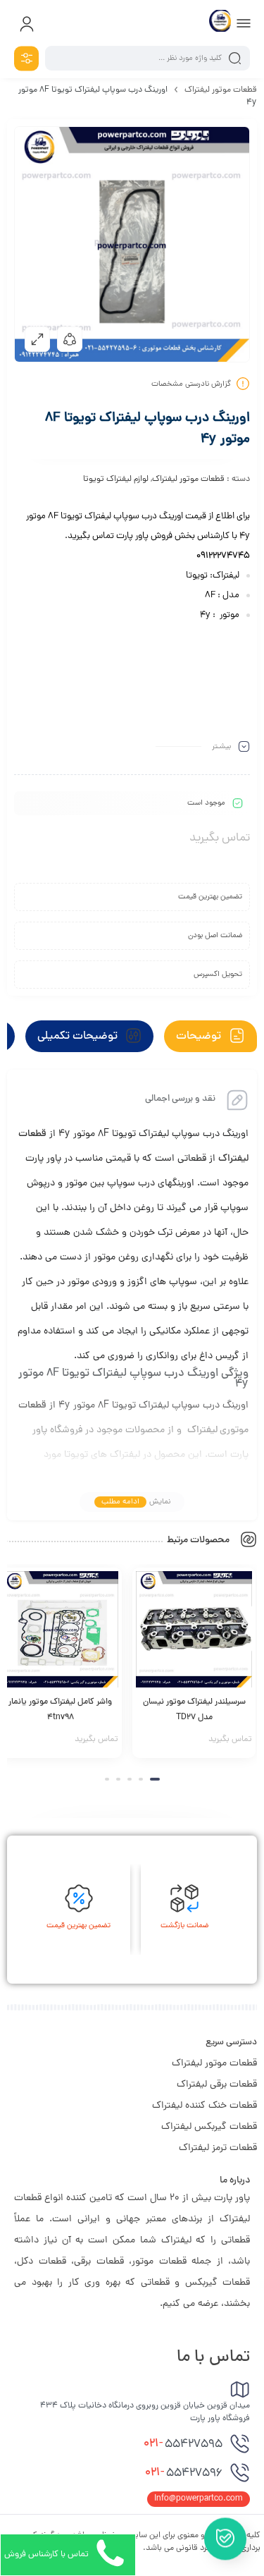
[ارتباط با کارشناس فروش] (225, 2534)
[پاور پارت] (220, 23)
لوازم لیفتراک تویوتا (116, 480)
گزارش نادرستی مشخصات (191, 384)
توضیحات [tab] (200, 1037)
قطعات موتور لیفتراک (221, 90)
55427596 (184, 2473)
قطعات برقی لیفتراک (217, 2085)
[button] (155, 1779)
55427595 (183, 2444)
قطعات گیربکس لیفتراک (209, 2127)
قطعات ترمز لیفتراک (218, 2148)
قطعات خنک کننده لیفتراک (205, 2106)
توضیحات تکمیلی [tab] (79, 1037)
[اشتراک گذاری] (70, 339)
